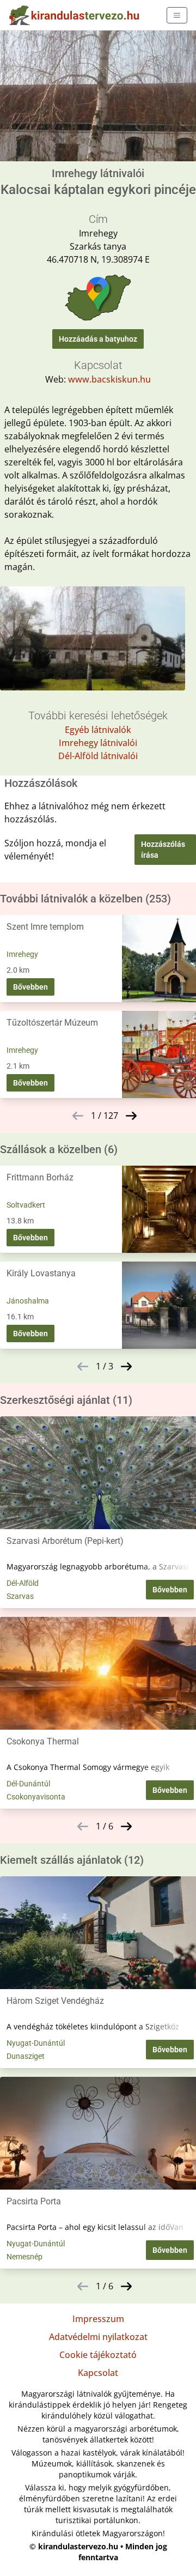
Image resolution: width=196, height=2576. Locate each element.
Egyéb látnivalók (98, 730)
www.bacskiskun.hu (109, 379)
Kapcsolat (98, 2373)
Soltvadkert (26, 1205)
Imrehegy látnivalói (98, 743)
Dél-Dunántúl (28, 1784)
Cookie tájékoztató (98, 2355)
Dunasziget (26, 2056)
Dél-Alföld (23, 1583)
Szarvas (20, 1596)
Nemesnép (24, 2257)
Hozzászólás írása (163, 850)
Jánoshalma (28, 1301)
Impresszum (98, 2319)
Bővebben (30, 987)
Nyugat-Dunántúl (36, 2043)
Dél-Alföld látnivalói (98, 756)
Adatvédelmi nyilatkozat (98, 2337)
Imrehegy (22, 954)
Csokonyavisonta (36, 1797)
